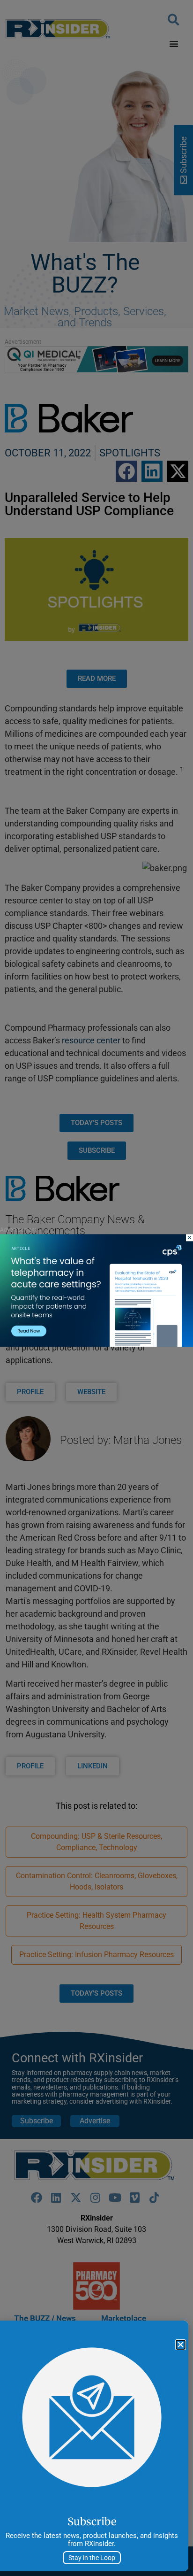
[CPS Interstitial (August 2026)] (96, 1345)
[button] (181, 2345)
